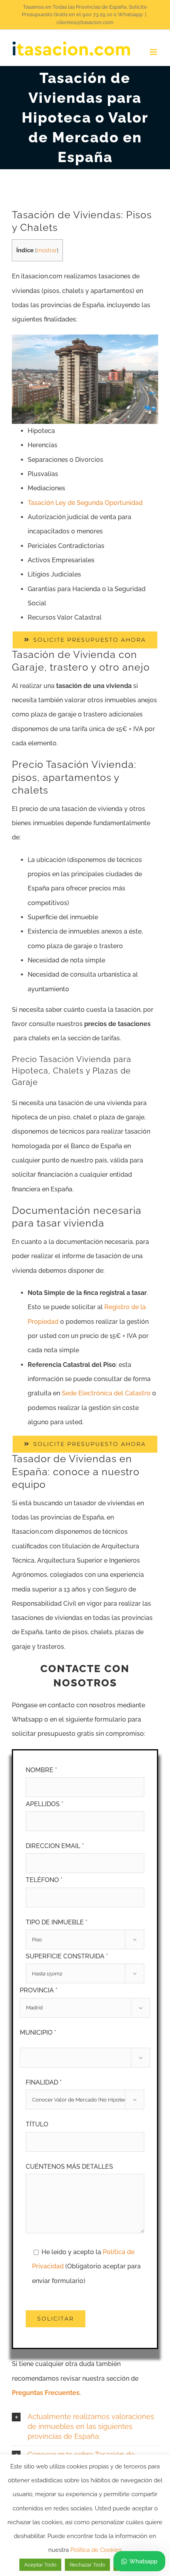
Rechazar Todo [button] (87, 2565)
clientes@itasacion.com (85, 22)
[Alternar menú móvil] (154, 52)
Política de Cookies (96, 2550)
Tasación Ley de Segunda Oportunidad (85, 503)
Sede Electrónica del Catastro (106, 1393)
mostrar (47, 250)
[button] (85, 2427)
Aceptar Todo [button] (40, 2565)
